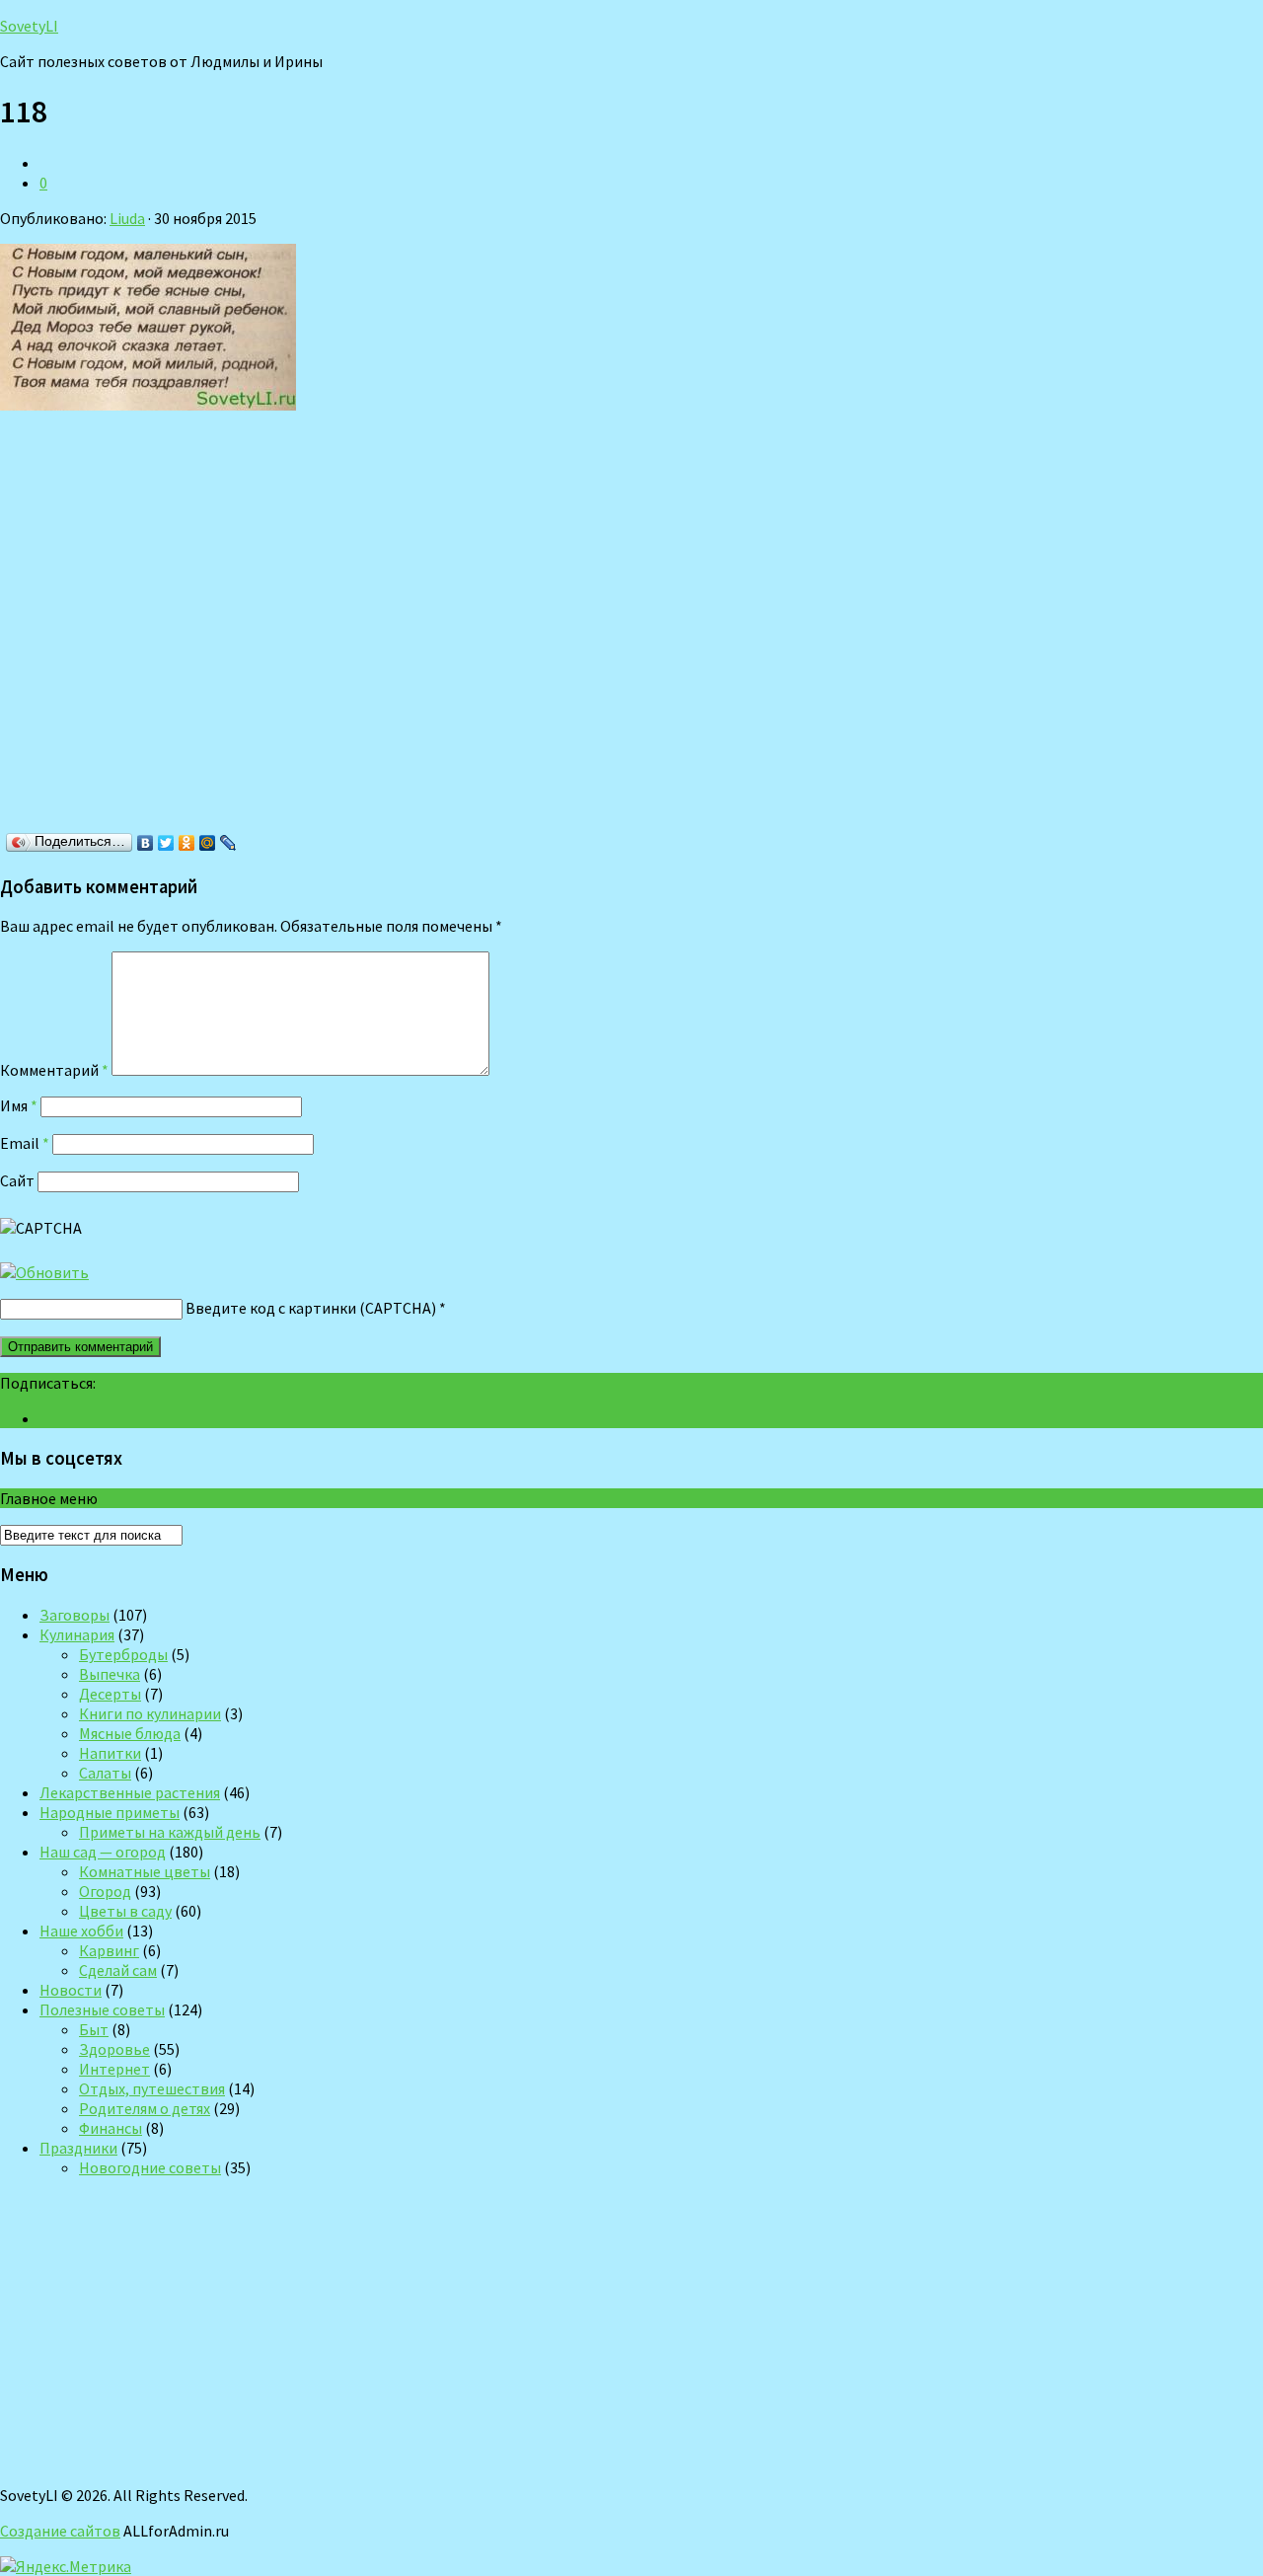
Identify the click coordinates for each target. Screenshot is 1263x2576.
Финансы (111, 2128)
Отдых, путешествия (152, 2088)
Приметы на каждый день (170, 1832)
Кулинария (77, 1634)
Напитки (110, 1753)
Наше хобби (81, 1931)
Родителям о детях (145, 2108)
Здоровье (114, 2049)
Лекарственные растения (130, 1792)
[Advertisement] (286, 628)
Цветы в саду (125, 1911)
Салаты (105, 1773)
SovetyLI (29, 26)
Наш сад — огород (103, 1852)
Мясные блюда (130, 1733)
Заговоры (74, 1615)
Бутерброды (123, 1654)
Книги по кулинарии (150, 1713)
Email (25, 1143)
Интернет (114, 2069)
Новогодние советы (150, 2167)
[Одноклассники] (187, 843)
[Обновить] (44, 1272)
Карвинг (109, 1950)
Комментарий (54, 1070)
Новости (71, 1990)
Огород (105, 1891)
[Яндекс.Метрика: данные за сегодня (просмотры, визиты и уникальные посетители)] (66, 2566)
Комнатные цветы (145, 1871)
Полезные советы (102, 2009)
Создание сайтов (60, 2531)
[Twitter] (166, 843)
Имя (19, 1105)
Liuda (127, 218)
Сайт (17, 1180)
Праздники (78, 2148)
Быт (94, 2029)
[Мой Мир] (208, 843)
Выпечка (110, 1674)
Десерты (110, 1694)
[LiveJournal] (228, 843)
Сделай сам (118, 1970)
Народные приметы (110, 1812)
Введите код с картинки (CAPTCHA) (311, 1308)
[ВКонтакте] (146, 843)
